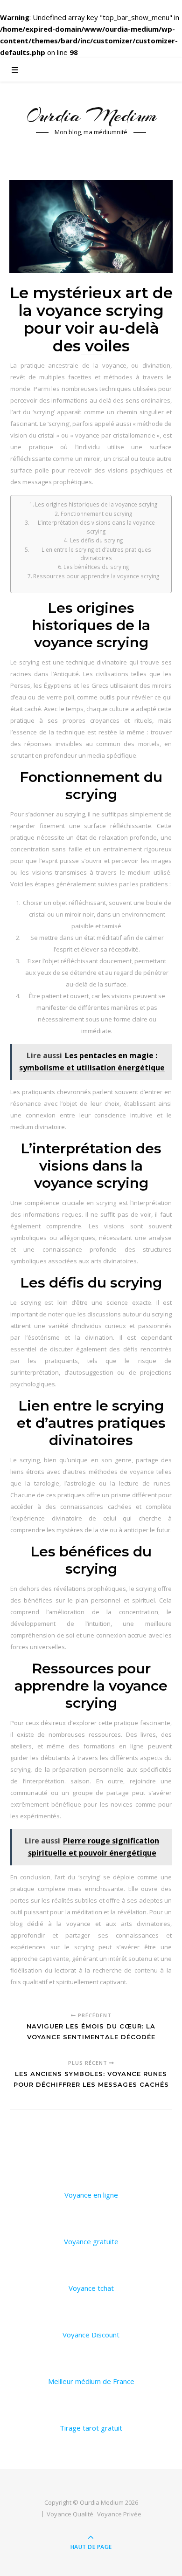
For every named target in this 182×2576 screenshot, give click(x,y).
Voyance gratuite (91, 2241)
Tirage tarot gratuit (91, 2428)
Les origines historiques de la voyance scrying (96, 504)
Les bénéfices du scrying (96, 567)
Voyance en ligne (91, 2195)
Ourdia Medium (91, 115)
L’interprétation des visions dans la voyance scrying (96, 527)
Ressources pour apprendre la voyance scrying (96, 576)
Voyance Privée (119, 2514)
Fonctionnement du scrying (96, 514)
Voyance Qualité (70, 2514)
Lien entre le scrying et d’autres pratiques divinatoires (96, 554)
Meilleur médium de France (91, 2381)
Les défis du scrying (96, 540)
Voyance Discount (91, 2335)
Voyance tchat (91, 2288)
